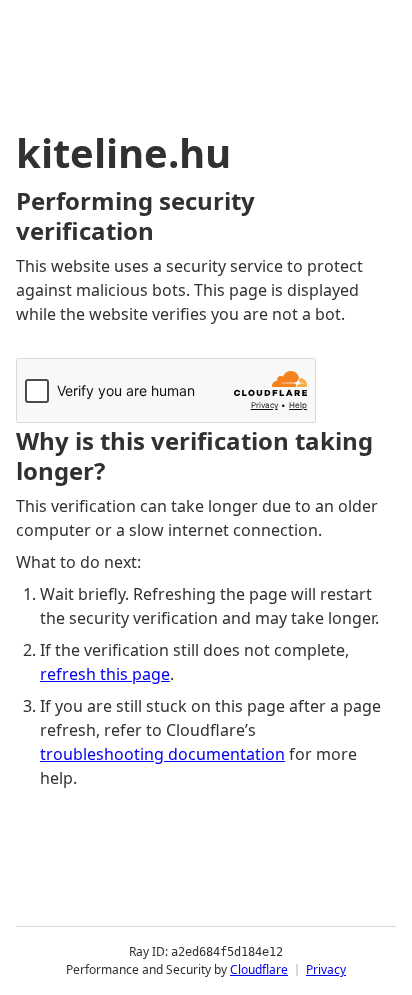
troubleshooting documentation (162, 754)
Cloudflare (259, 969)
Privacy (326, 969)
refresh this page (105, 674)
